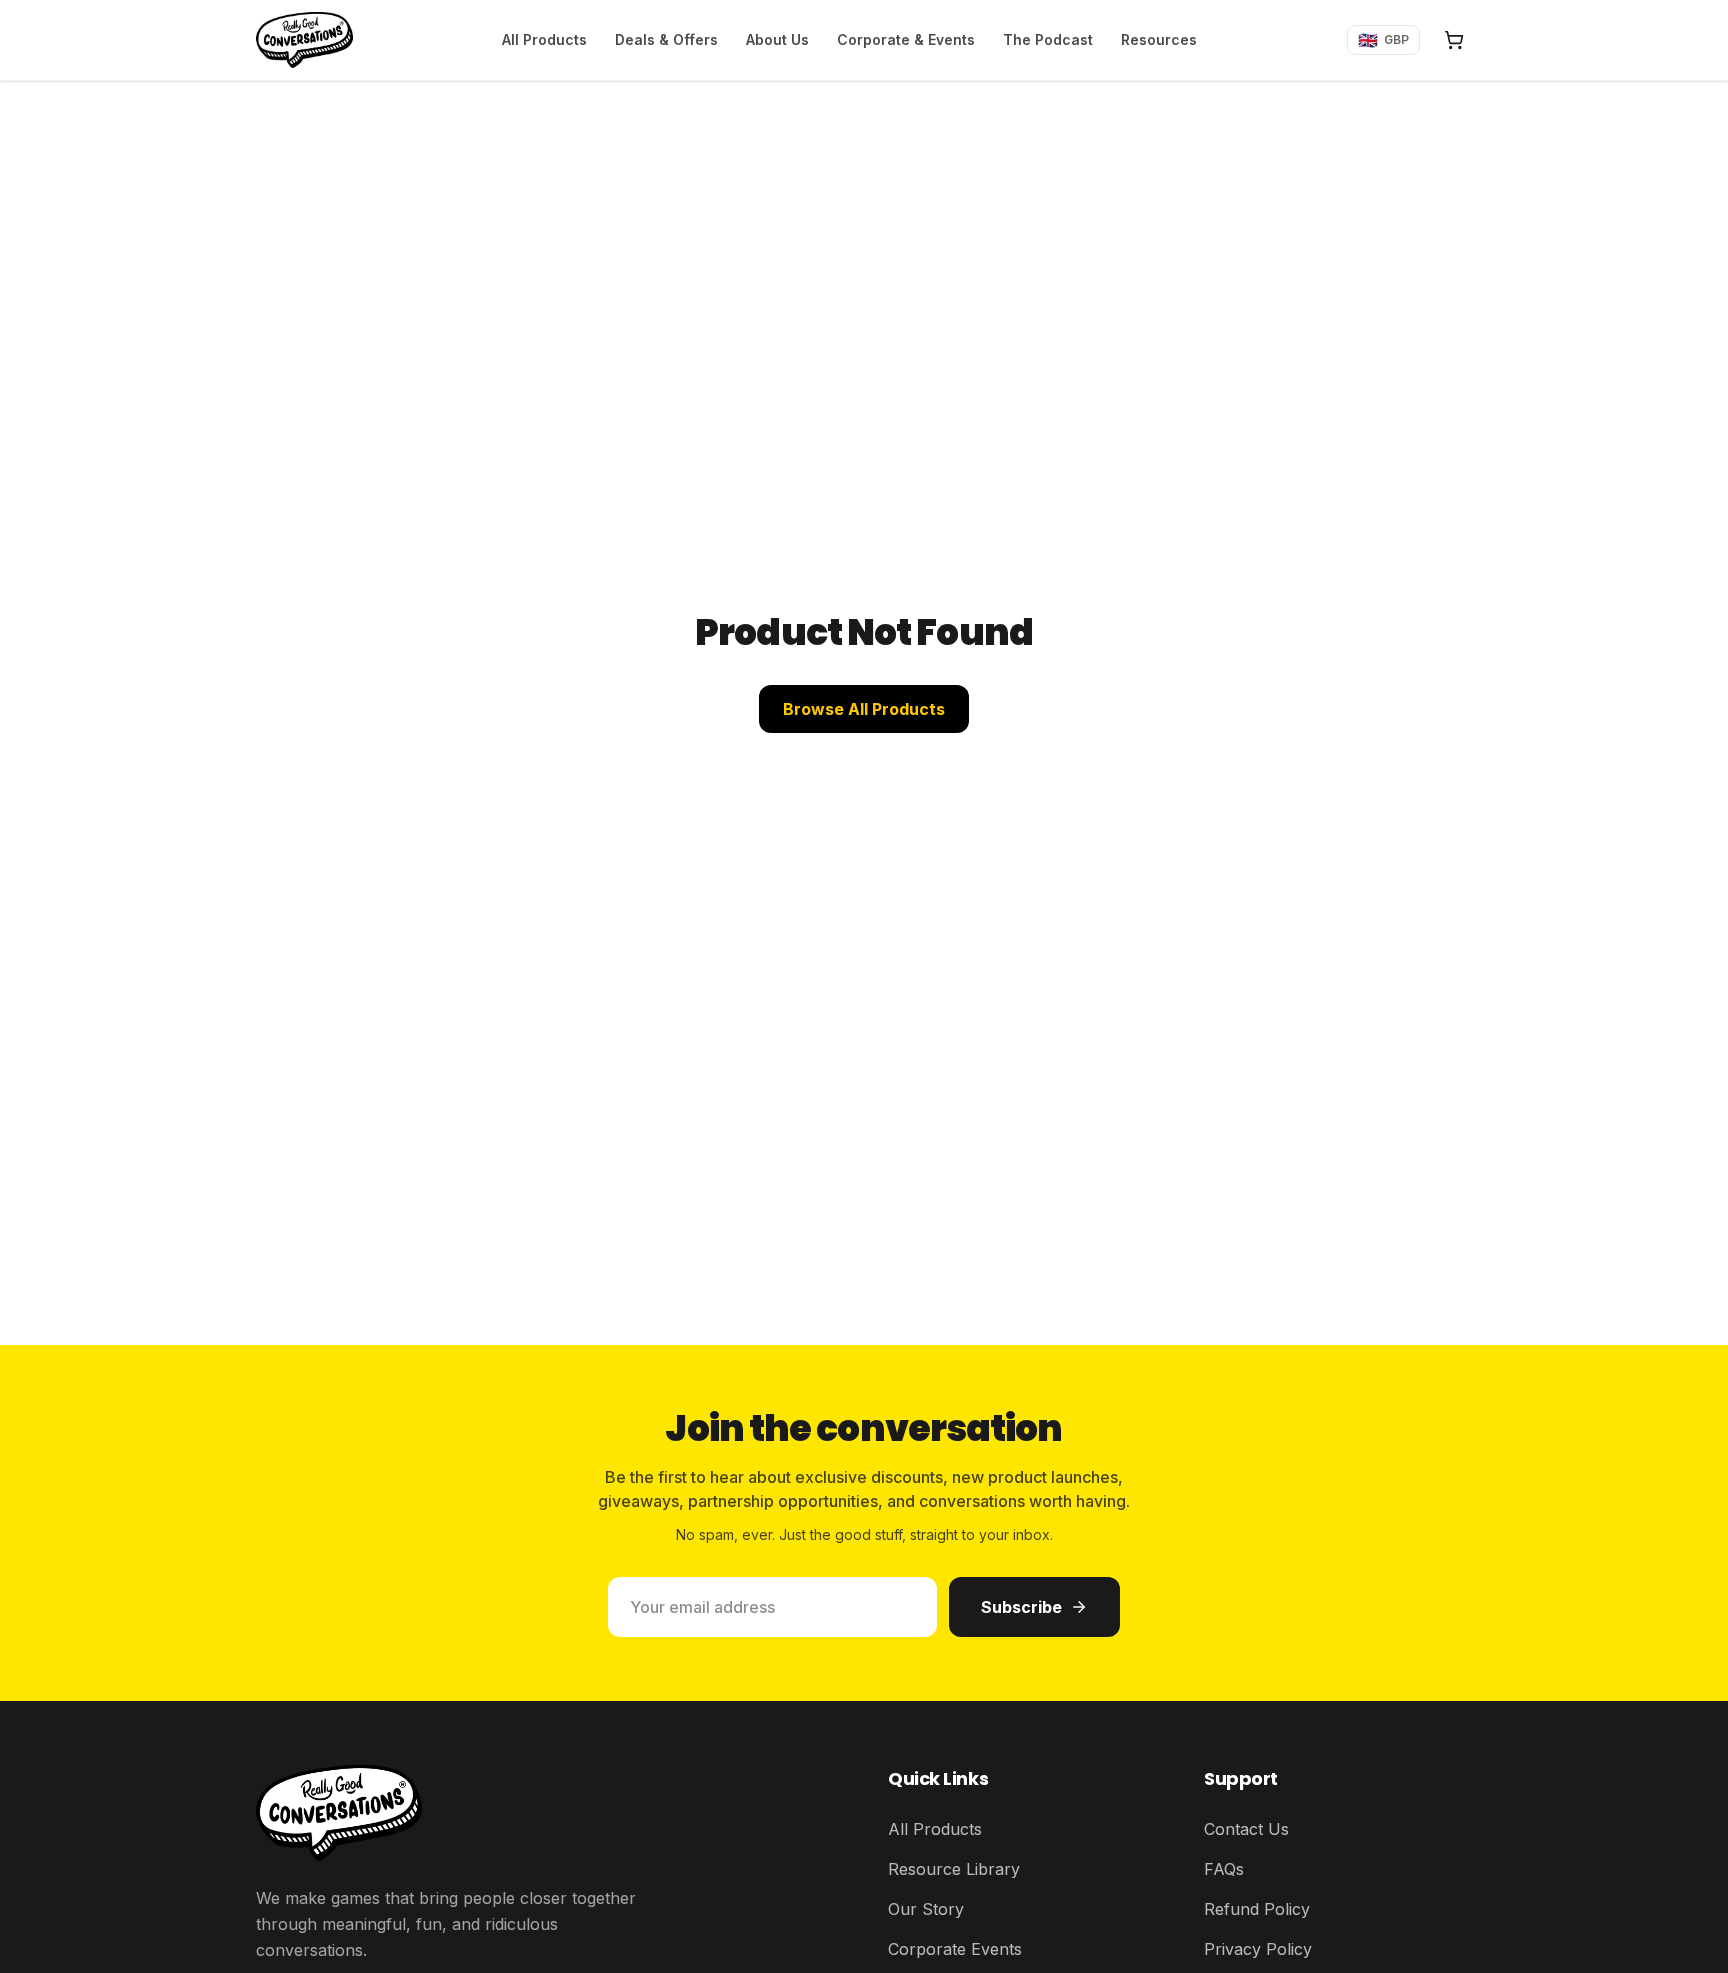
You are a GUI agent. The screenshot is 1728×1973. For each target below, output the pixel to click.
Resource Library (954, 1869)
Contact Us (1246, 1829)
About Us (777, 39)
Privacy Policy (1258, 1949)
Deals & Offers (666, 39)
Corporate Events (955, 1949)
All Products (544, 39)
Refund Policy (1257, 1909)
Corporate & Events (906, 39)
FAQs (1224, 1869)
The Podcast (1048, 39)
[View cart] (1454, 40)
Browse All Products (864, 709)
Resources (1159, 39)
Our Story (926, 1909)
